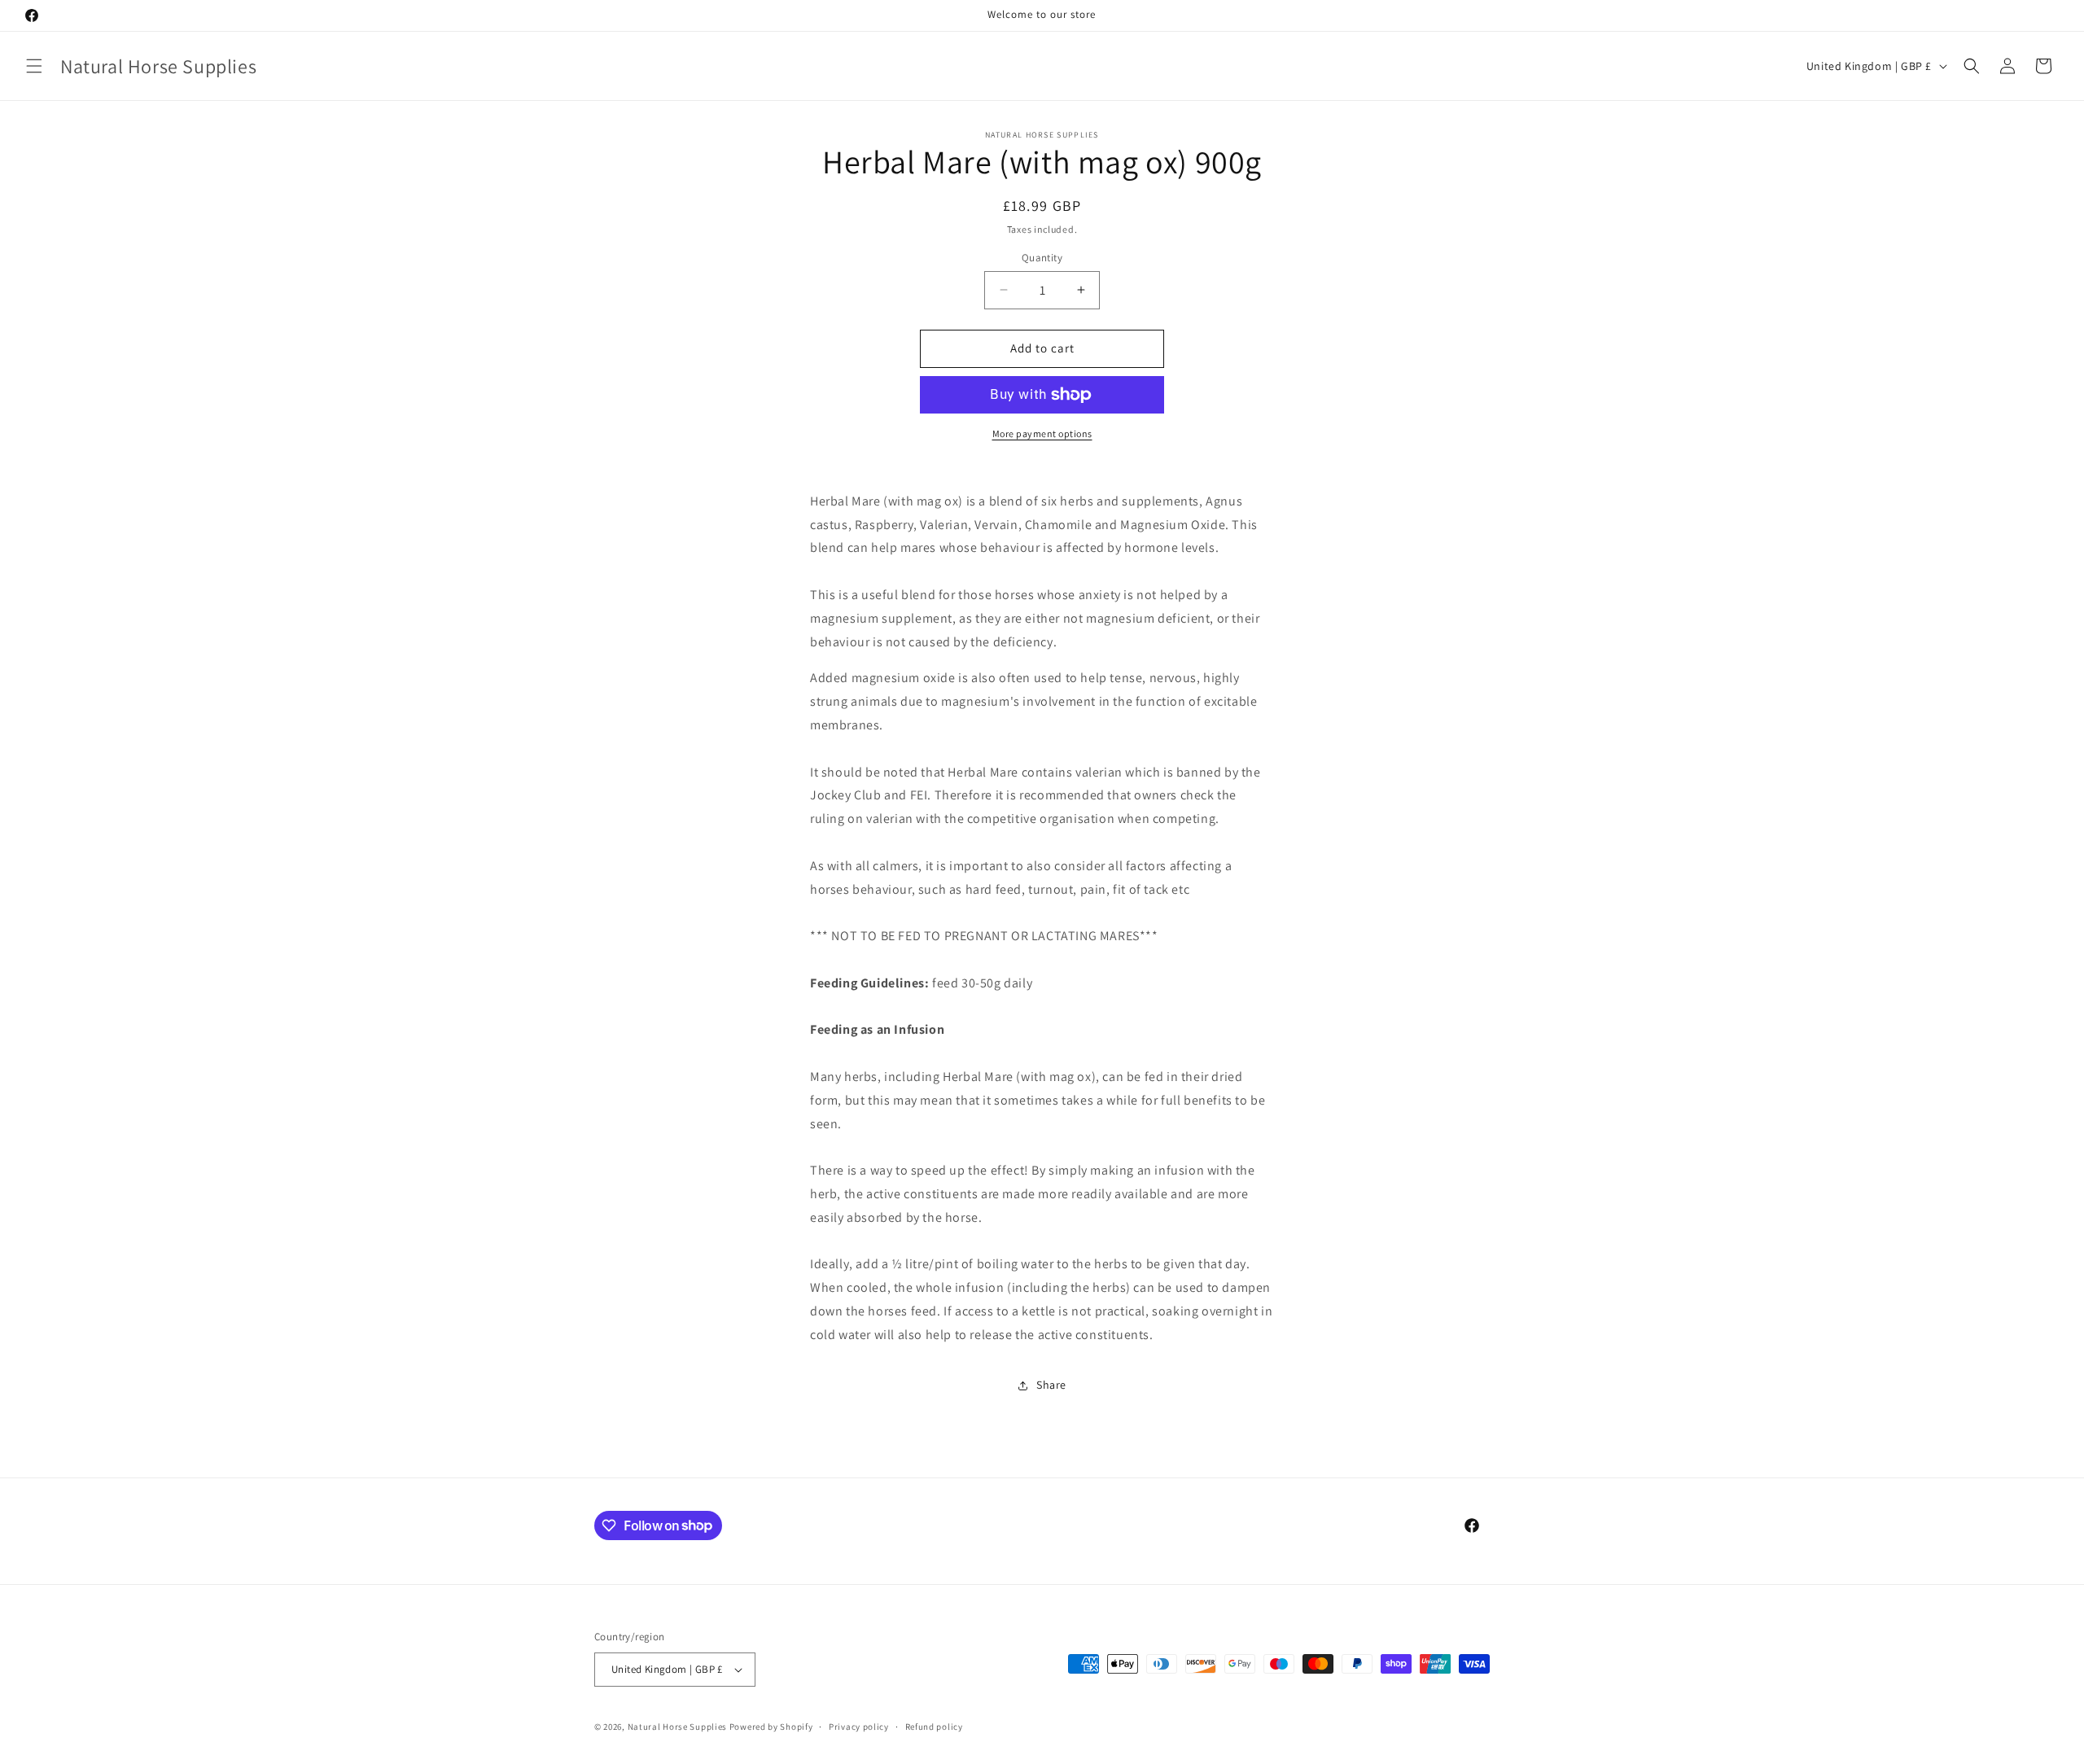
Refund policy (934, 1727)
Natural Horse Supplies (677, 1727)
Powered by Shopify (771, 1727)
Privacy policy (859, 1727)
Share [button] (1051, 1385)
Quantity (1042, 258)
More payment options (1042, 433)
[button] (34, 66)
